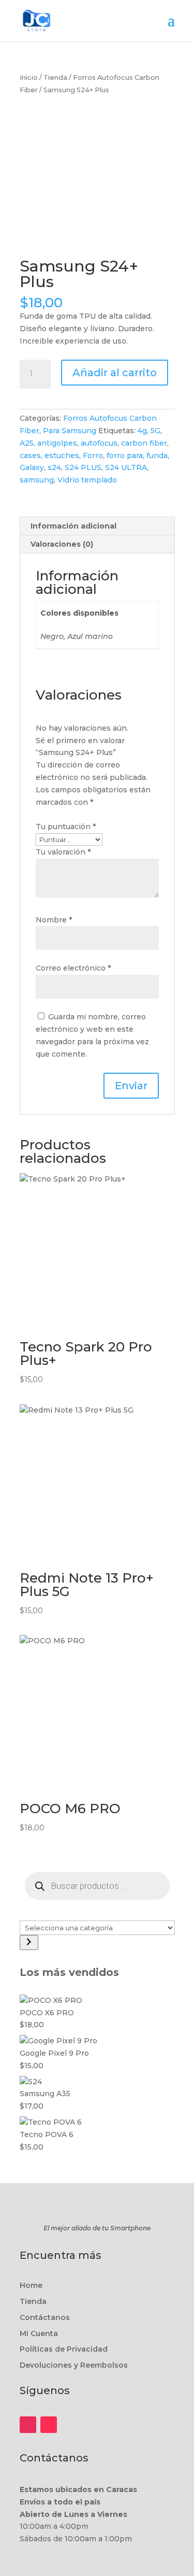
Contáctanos (45, 2317)
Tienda (55, 77)
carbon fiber (144, 443)
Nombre (54, 920)
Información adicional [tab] (73, 526)
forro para (125, 456)
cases (30, 456)
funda (157, 456)
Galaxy (32, 467)
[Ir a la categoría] (29, 1942)
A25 (27, 443)
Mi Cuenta (39, 2333)
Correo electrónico (73, 968)
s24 (54, 467)
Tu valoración (63, 852)
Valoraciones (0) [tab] (62, 544)
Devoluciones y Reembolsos (74, 2365)
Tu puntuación (66, 827)
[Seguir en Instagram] (28, 2425)
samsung (37, 480)
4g (142, 431)
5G (155, 431)
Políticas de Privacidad (64, 2349)
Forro (93, 456)
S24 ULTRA (126, 467)
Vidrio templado (87, 480)
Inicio (29, 77)
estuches (62, 456)
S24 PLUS (83, 467)
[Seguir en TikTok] (49, 2425)
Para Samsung (70, 431)
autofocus (99, 443)
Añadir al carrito (115, 373)
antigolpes (57, 443)
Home (31, 2285)
